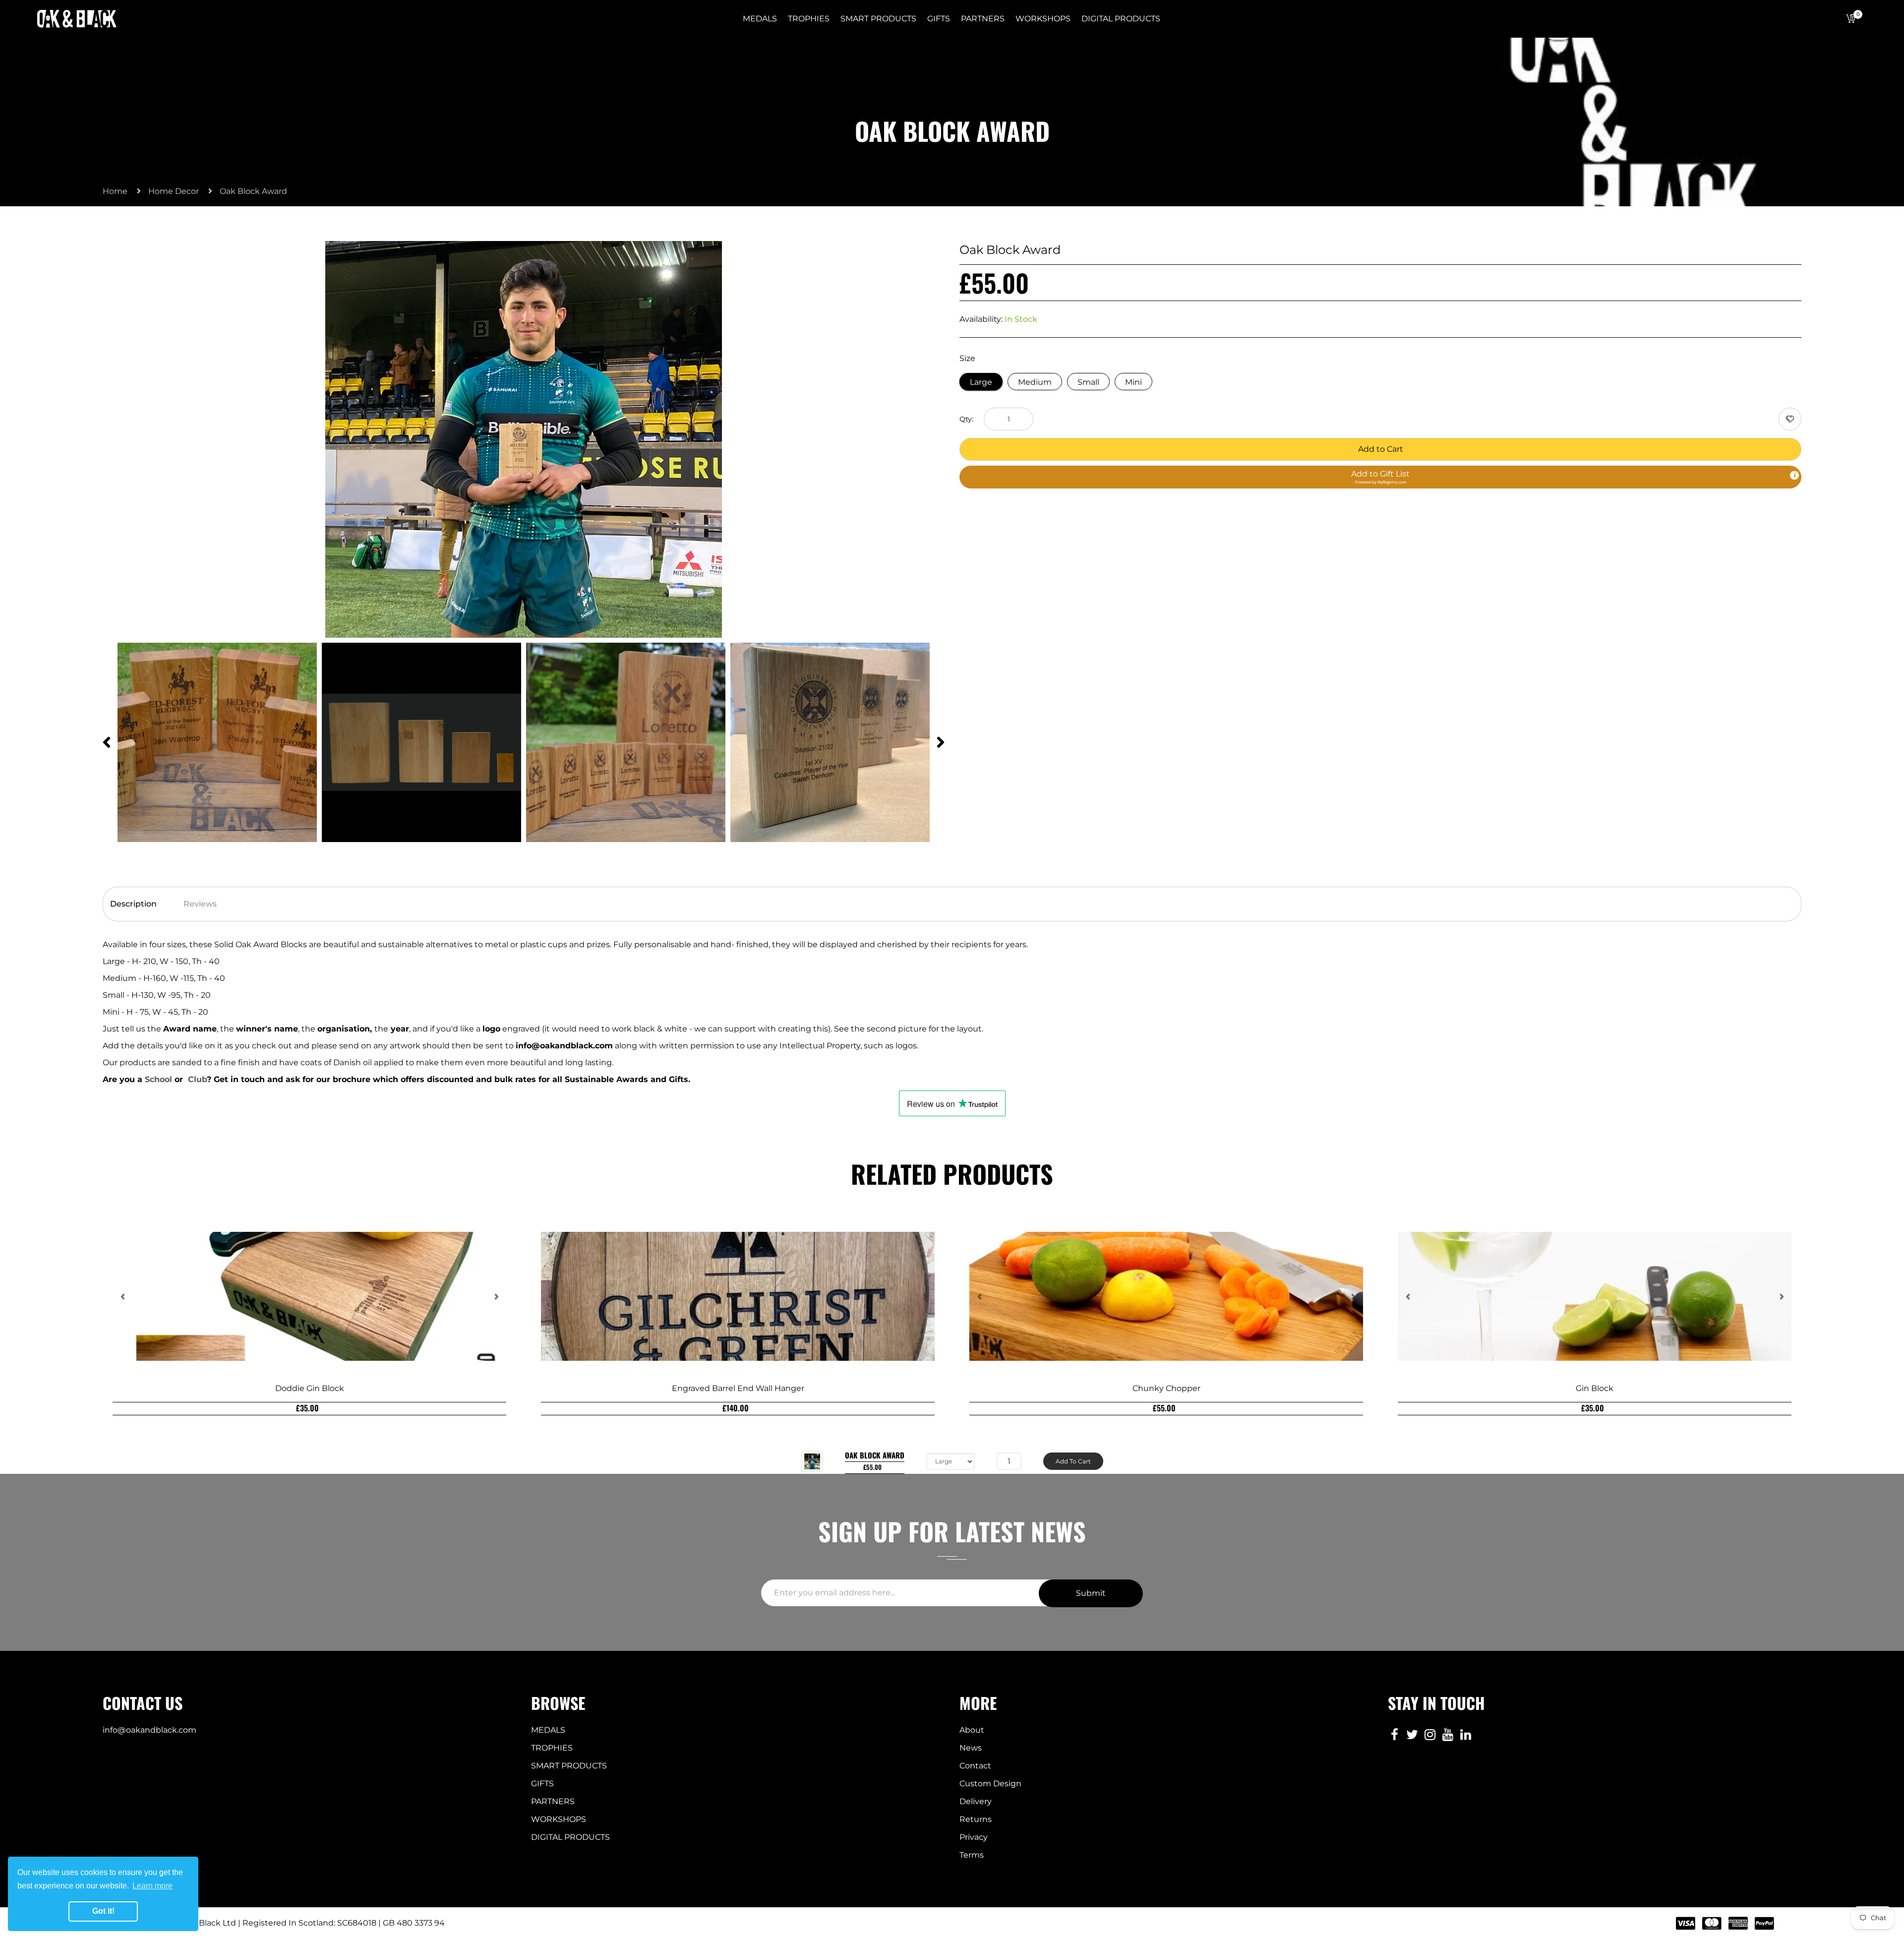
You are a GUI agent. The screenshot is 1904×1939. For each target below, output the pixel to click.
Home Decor (174, 191)
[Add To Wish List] (1790, 419)
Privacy (974, 1837)
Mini (1133, 382)
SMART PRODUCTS (569, 1766)
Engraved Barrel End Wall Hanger (738, 1388)
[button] (1380, 477)
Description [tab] (133, 904)
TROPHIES (552, 1748)
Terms (972, 1855)
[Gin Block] (1595, 1296)
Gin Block (1595, 1388)
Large (981, 382)
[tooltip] (1794, 476)
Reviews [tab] (200, 904)
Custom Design (990, 1784)
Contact (975, 1766)
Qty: (966, 419)
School (160, 1079)
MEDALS (548, 1730)
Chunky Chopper (1166, 1388)
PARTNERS (553, 1801)
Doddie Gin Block (310, 1388)
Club (197, 1079)
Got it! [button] (103, 1911)
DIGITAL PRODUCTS (570, 1837)
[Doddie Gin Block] (309, 1296)
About (972, 1730)
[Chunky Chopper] (1166, 1296)
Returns (976, 1819)
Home (115, 191)
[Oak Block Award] (812, 1461)
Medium (1035, 382)
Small (1088, 382)
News (971, 1748)
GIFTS (542, 1784)
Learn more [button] (152, 1886)
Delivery (976, 1801)
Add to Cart (1381, 449)
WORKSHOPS (559, 1819)
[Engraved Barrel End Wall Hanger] (738, 1296)
